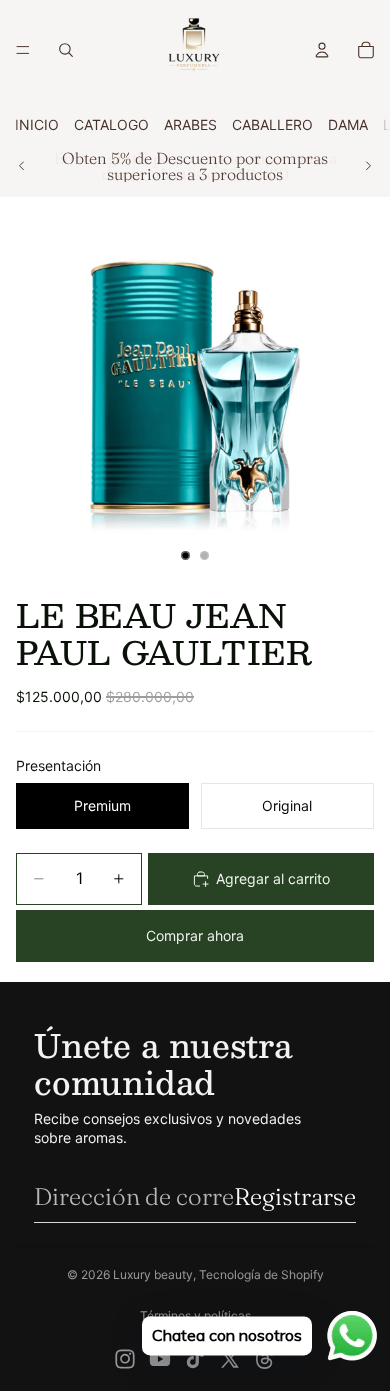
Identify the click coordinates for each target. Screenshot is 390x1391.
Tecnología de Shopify (261, 1274)
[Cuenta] (322, 50)
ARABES (190, 124)
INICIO (37, 124)
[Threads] (265, 1359)
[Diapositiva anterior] (22, 166)
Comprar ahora (195, 935)
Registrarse (295, 1196)
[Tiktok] (195, 1359)
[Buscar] (66, 50)
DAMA (348, 124)
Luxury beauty (153, 1274)
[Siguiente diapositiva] (368, 166)
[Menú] (23, 50)
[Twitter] (230, 1359)
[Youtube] (160, 1359)
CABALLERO (272, 124)
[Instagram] (125, 1359)
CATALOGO (111, 124)
